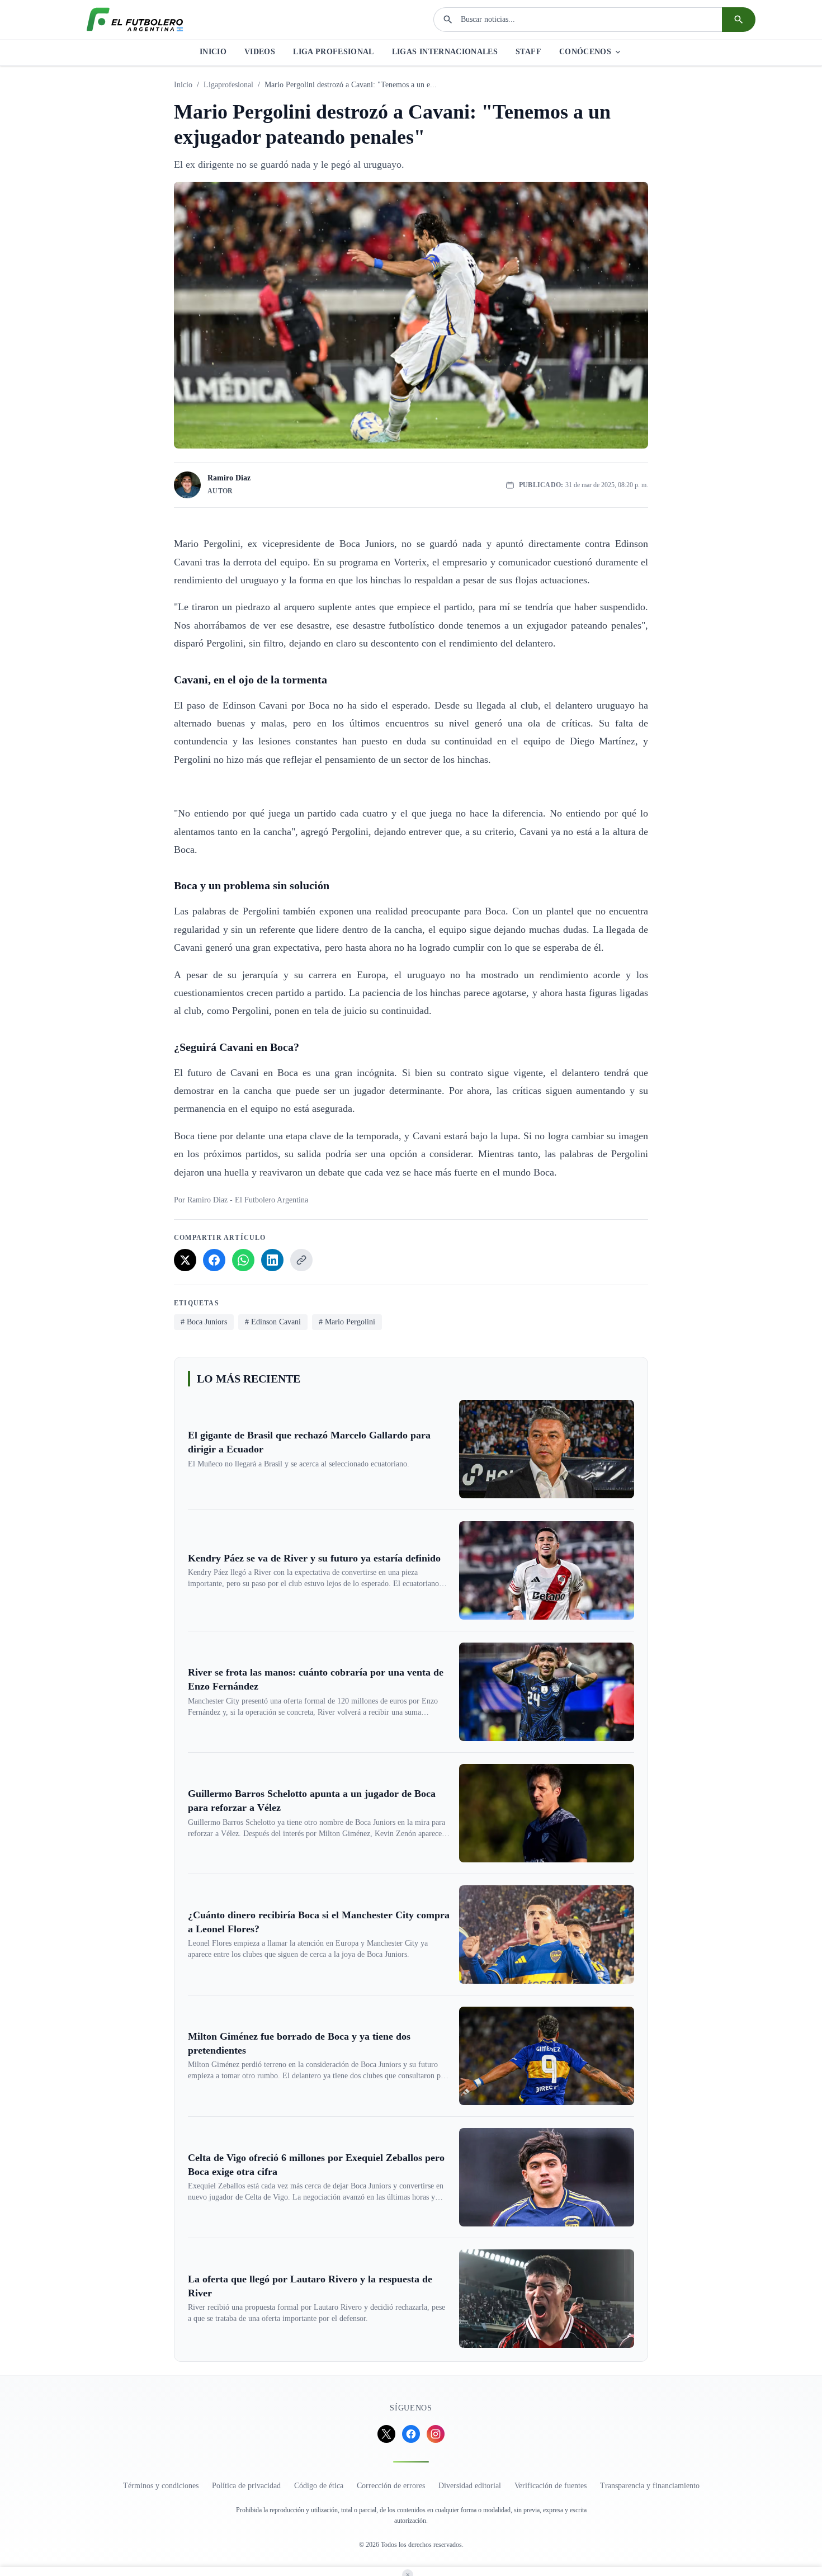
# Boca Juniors (204, 1322)
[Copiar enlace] (301, 1260)
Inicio (183, 85)
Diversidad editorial (470, 2486)
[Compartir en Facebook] (214, 1260)
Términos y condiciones (161, 2486)
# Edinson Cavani (273, 1322)
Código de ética (319, 2486)
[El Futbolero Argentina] (135, 20)
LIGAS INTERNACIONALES (445, 52)
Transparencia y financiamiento (650, 2486)
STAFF (528, 52)
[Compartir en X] (185, 1260)
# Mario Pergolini (347, 1322)
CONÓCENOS (585, 52)
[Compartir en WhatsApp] (243, 1260)
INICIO (213, 52)
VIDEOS (260, 52)
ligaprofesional (228, 85)
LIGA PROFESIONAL (334, 52)
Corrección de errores (391, 2486)
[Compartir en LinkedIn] (272, 1260)
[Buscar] (739, 20)
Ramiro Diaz (229, 478)
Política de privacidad (246, 2486)
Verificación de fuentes (551, 2486)
